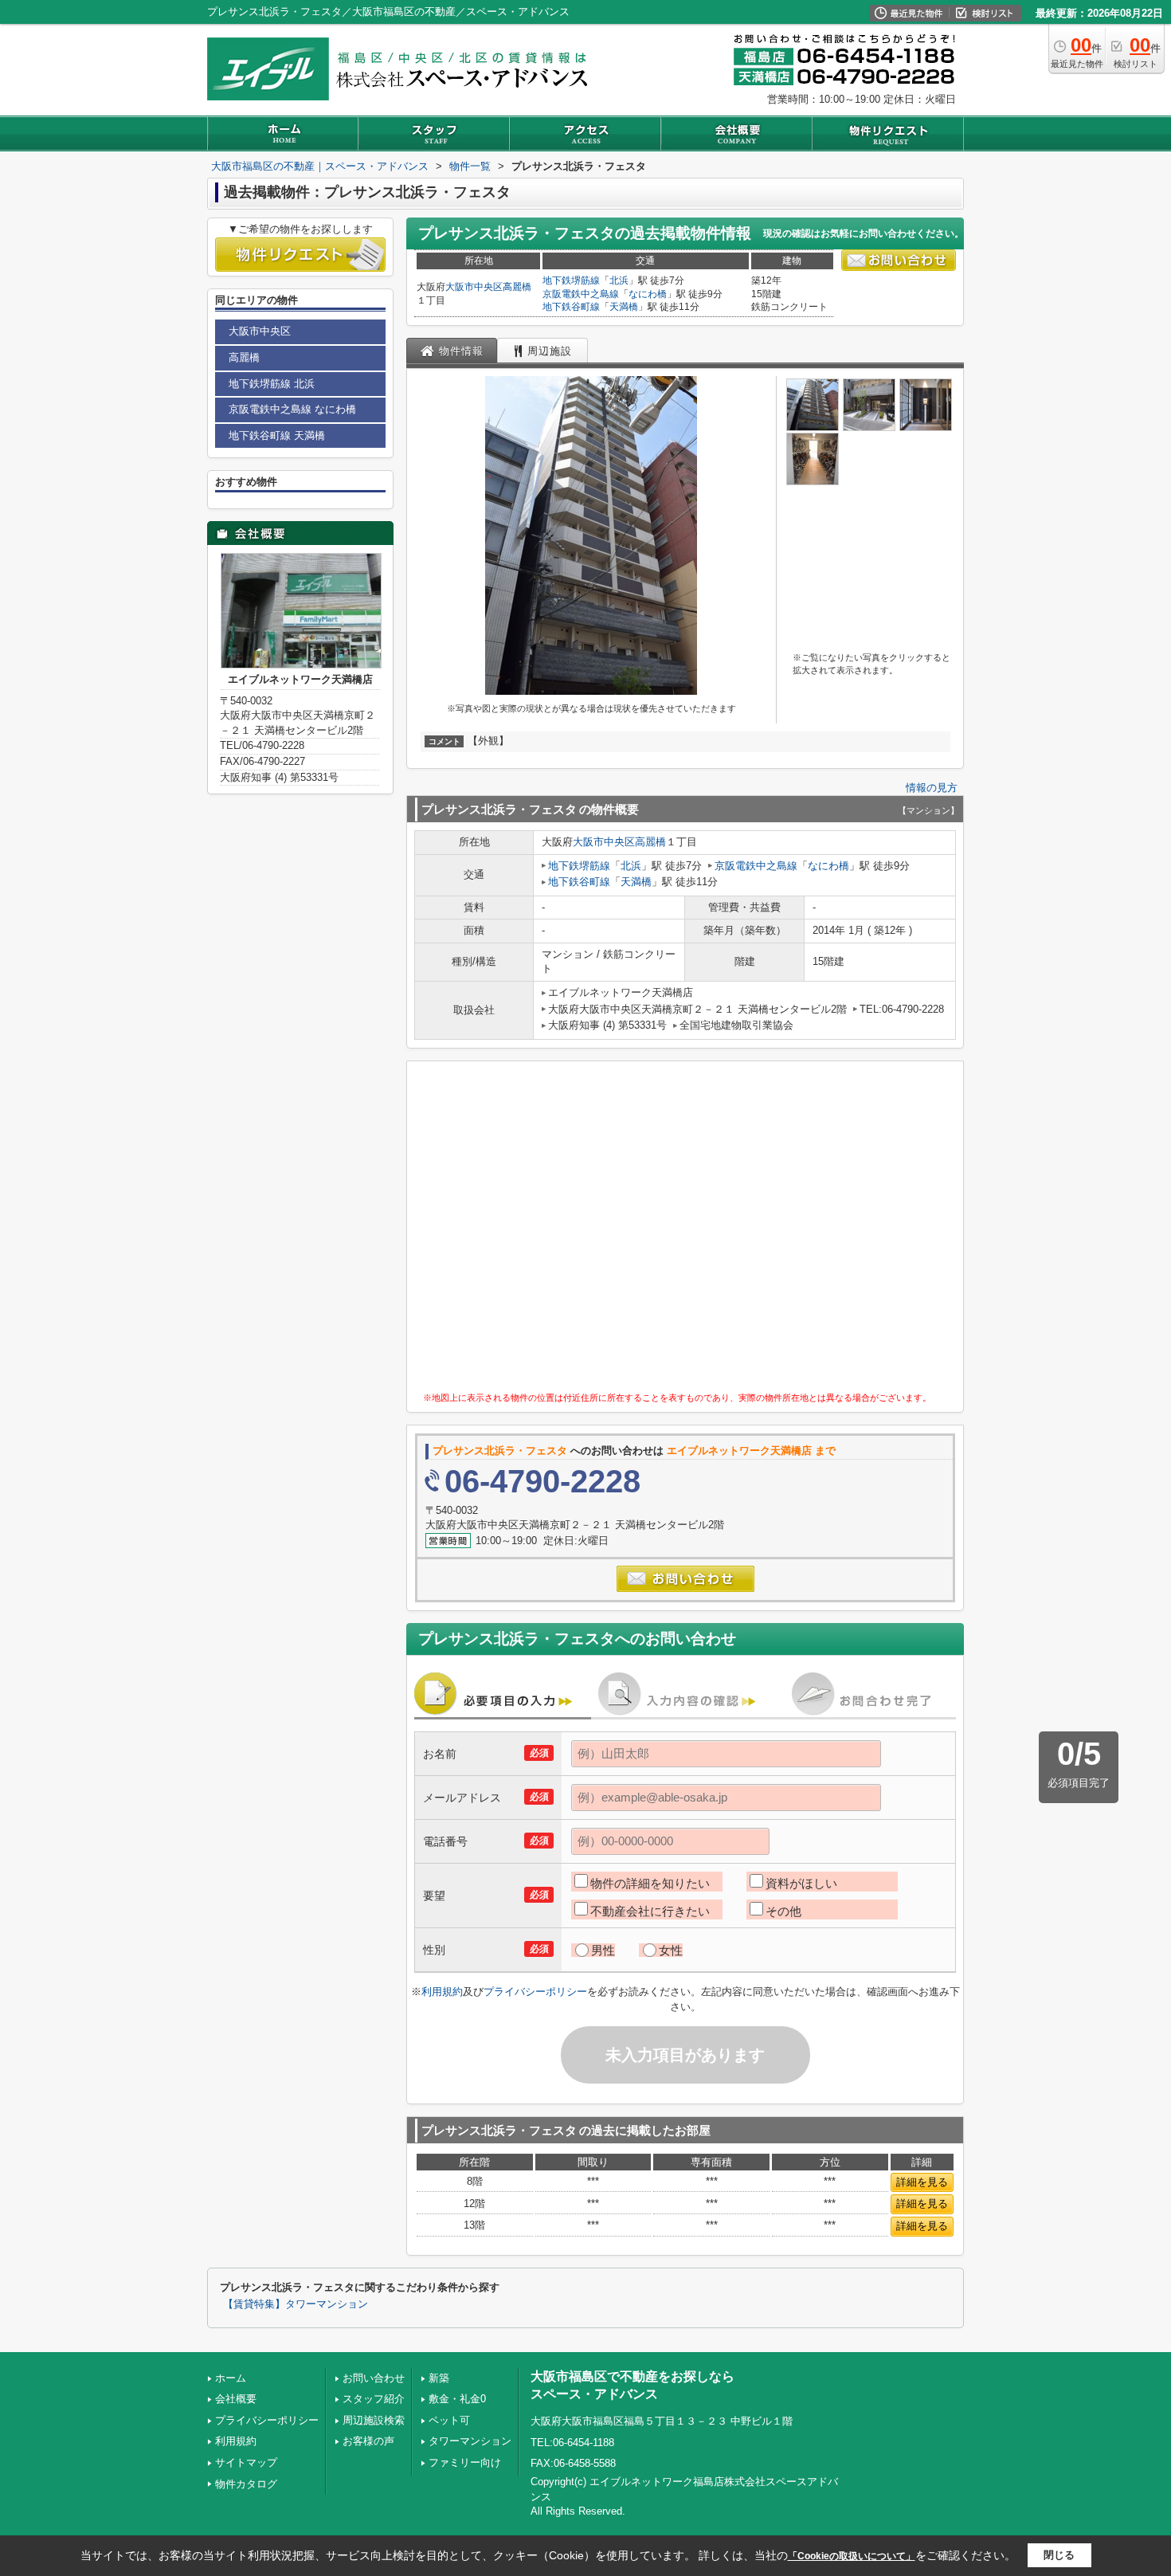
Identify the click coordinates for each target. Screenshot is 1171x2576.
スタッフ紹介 (374, 2399)
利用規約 (442, 1992)
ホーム (231, 2378)
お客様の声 (368, 2441)
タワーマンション (470, 2441)
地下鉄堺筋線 (571, 280)
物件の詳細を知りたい (650, 1883)
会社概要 (236, 2399)
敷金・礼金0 (457, 2399)
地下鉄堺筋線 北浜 (272, 384)
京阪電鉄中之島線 (581, 294)
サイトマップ (246, 2462)
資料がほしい (801, 1883)
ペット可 (449, 2420)
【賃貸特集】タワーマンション (296, 2304)
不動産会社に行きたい (650, 1911)
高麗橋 (517, 287)
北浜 (619, 280)
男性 (603, 1950)
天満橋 (624, 307)
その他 (783, 1911)
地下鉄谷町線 (571, 307)
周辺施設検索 (374, 2420)
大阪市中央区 (474, 287)
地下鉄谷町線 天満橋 (277, 435)
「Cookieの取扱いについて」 (852, 2556)
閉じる (1059, 2555)
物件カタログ (246, 2484)
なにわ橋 (648, 294)
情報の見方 (932, 788)
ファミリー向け (465, 2462)
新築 (439, 2378)
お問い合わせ (374, 2378)
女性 (671, 1950)
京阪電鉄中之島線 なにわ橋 (292, 409)
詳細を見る (922, 2182)
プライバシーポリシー (535, 1992)
